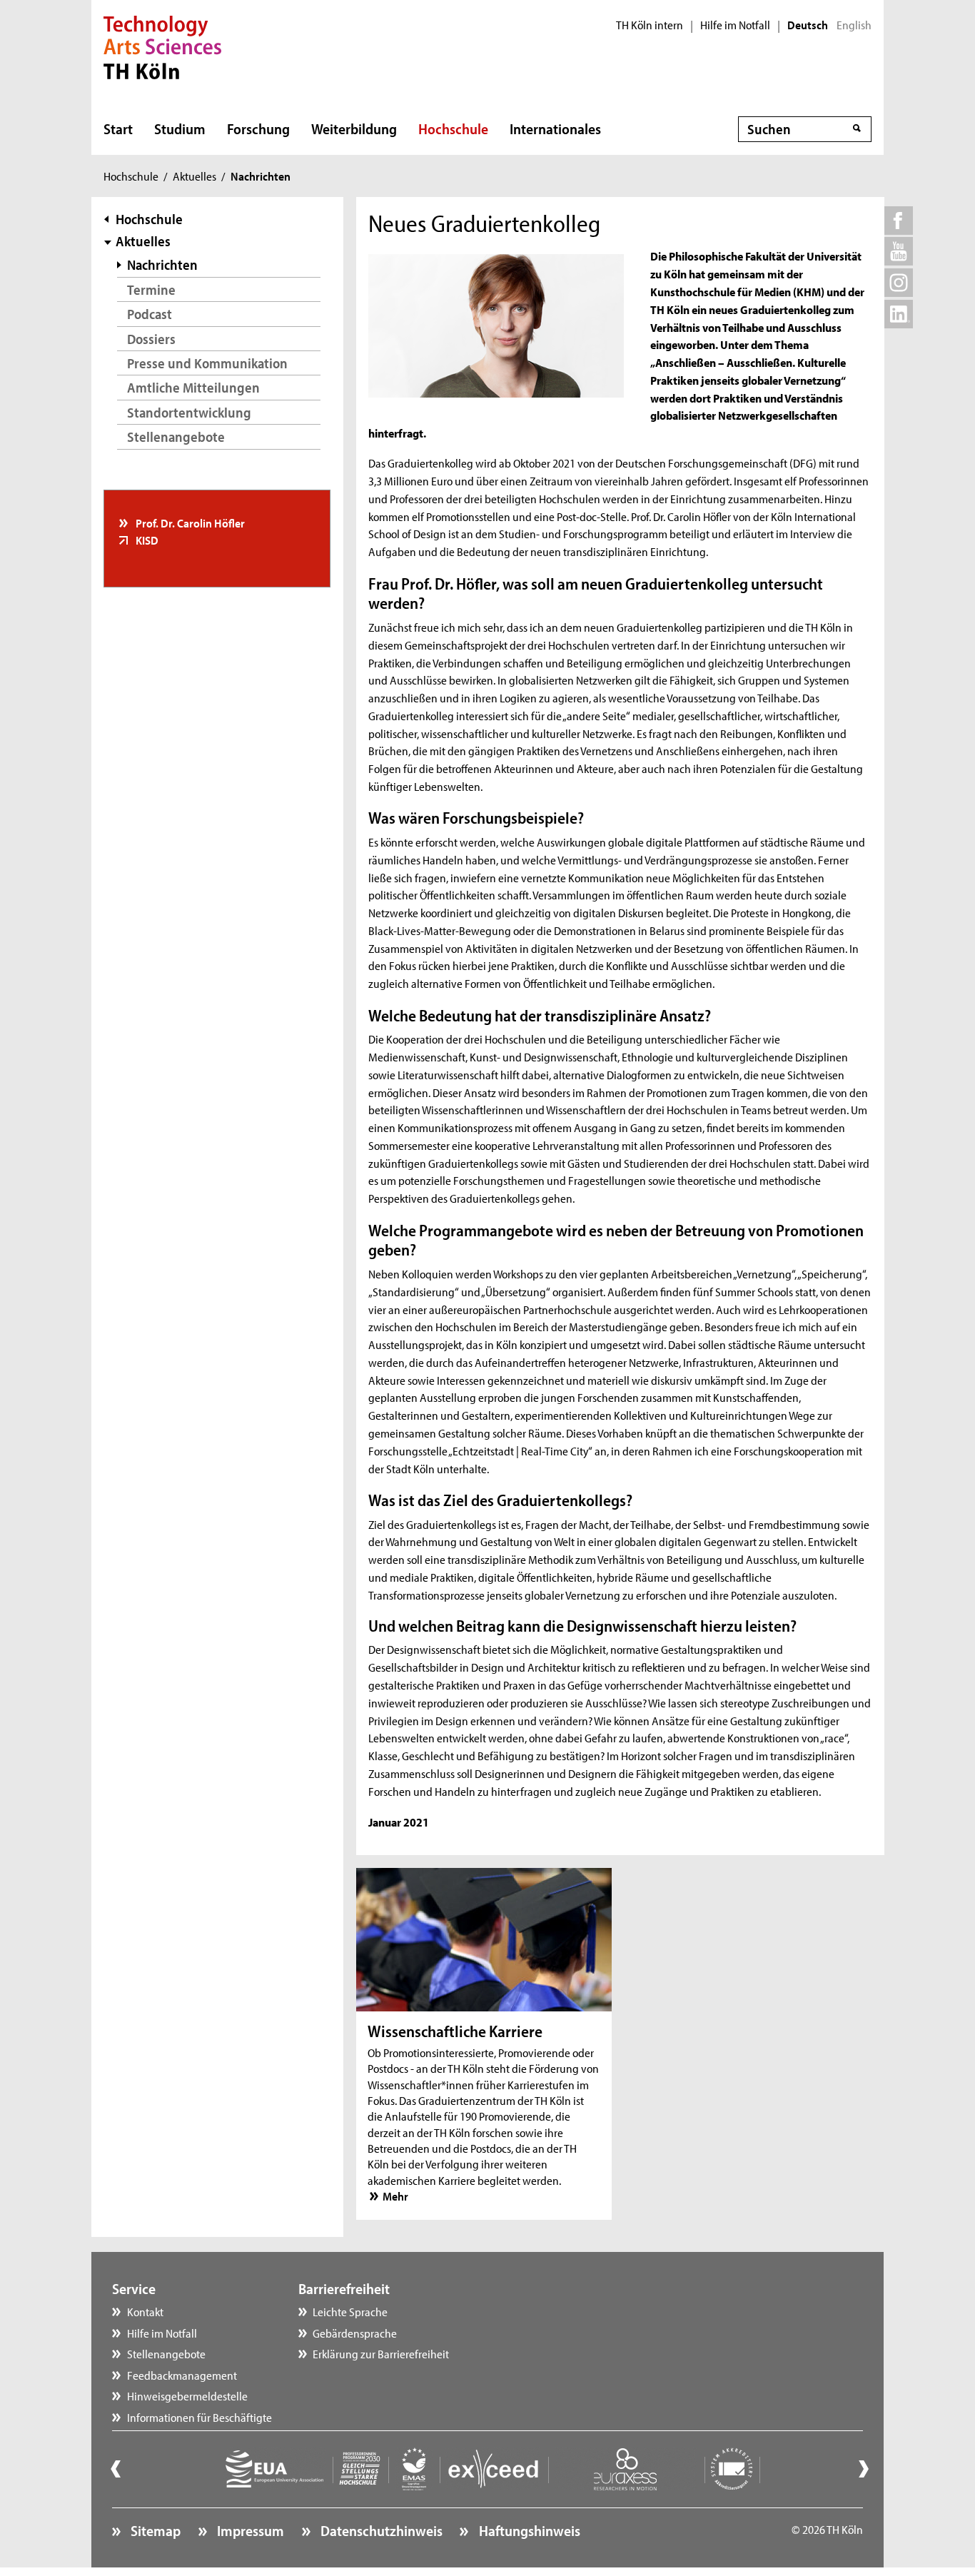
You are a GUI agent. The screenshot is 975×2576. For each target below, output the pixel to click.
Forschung (258, 128)
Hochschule (453, 128)
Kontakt (145, 2311)
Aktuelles (195, 176)
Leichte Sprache (350, 2311)
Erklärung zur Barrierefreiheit (381, 2353)
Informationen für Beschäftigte (199, 2417)
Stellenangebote (176, 436)
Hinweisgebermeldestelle (187, 2395)
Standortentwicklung (189, 412)
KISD (146, 540)
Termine (151, 289)
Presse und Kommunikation (207, 363)
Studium (180, 128)
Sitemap (154, 2530)
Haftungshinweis (528, 2530)
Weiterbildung (354, 128)
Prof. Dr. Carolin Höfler (189, 522)
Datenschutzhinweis (380, 2530)
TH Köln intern (650, 25)
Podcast (150, 314)
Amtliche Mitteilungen (193, 387)
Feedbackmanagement (182, 2375)
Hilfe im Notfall (735, 25)
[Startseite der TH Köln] (162, 46)
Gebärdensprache (355, 2333)
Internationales (555, 128)
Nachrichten (162, 264)
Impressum (249, 2530)
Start (118, 128)
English (854, 25)
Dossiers (151, 339)
